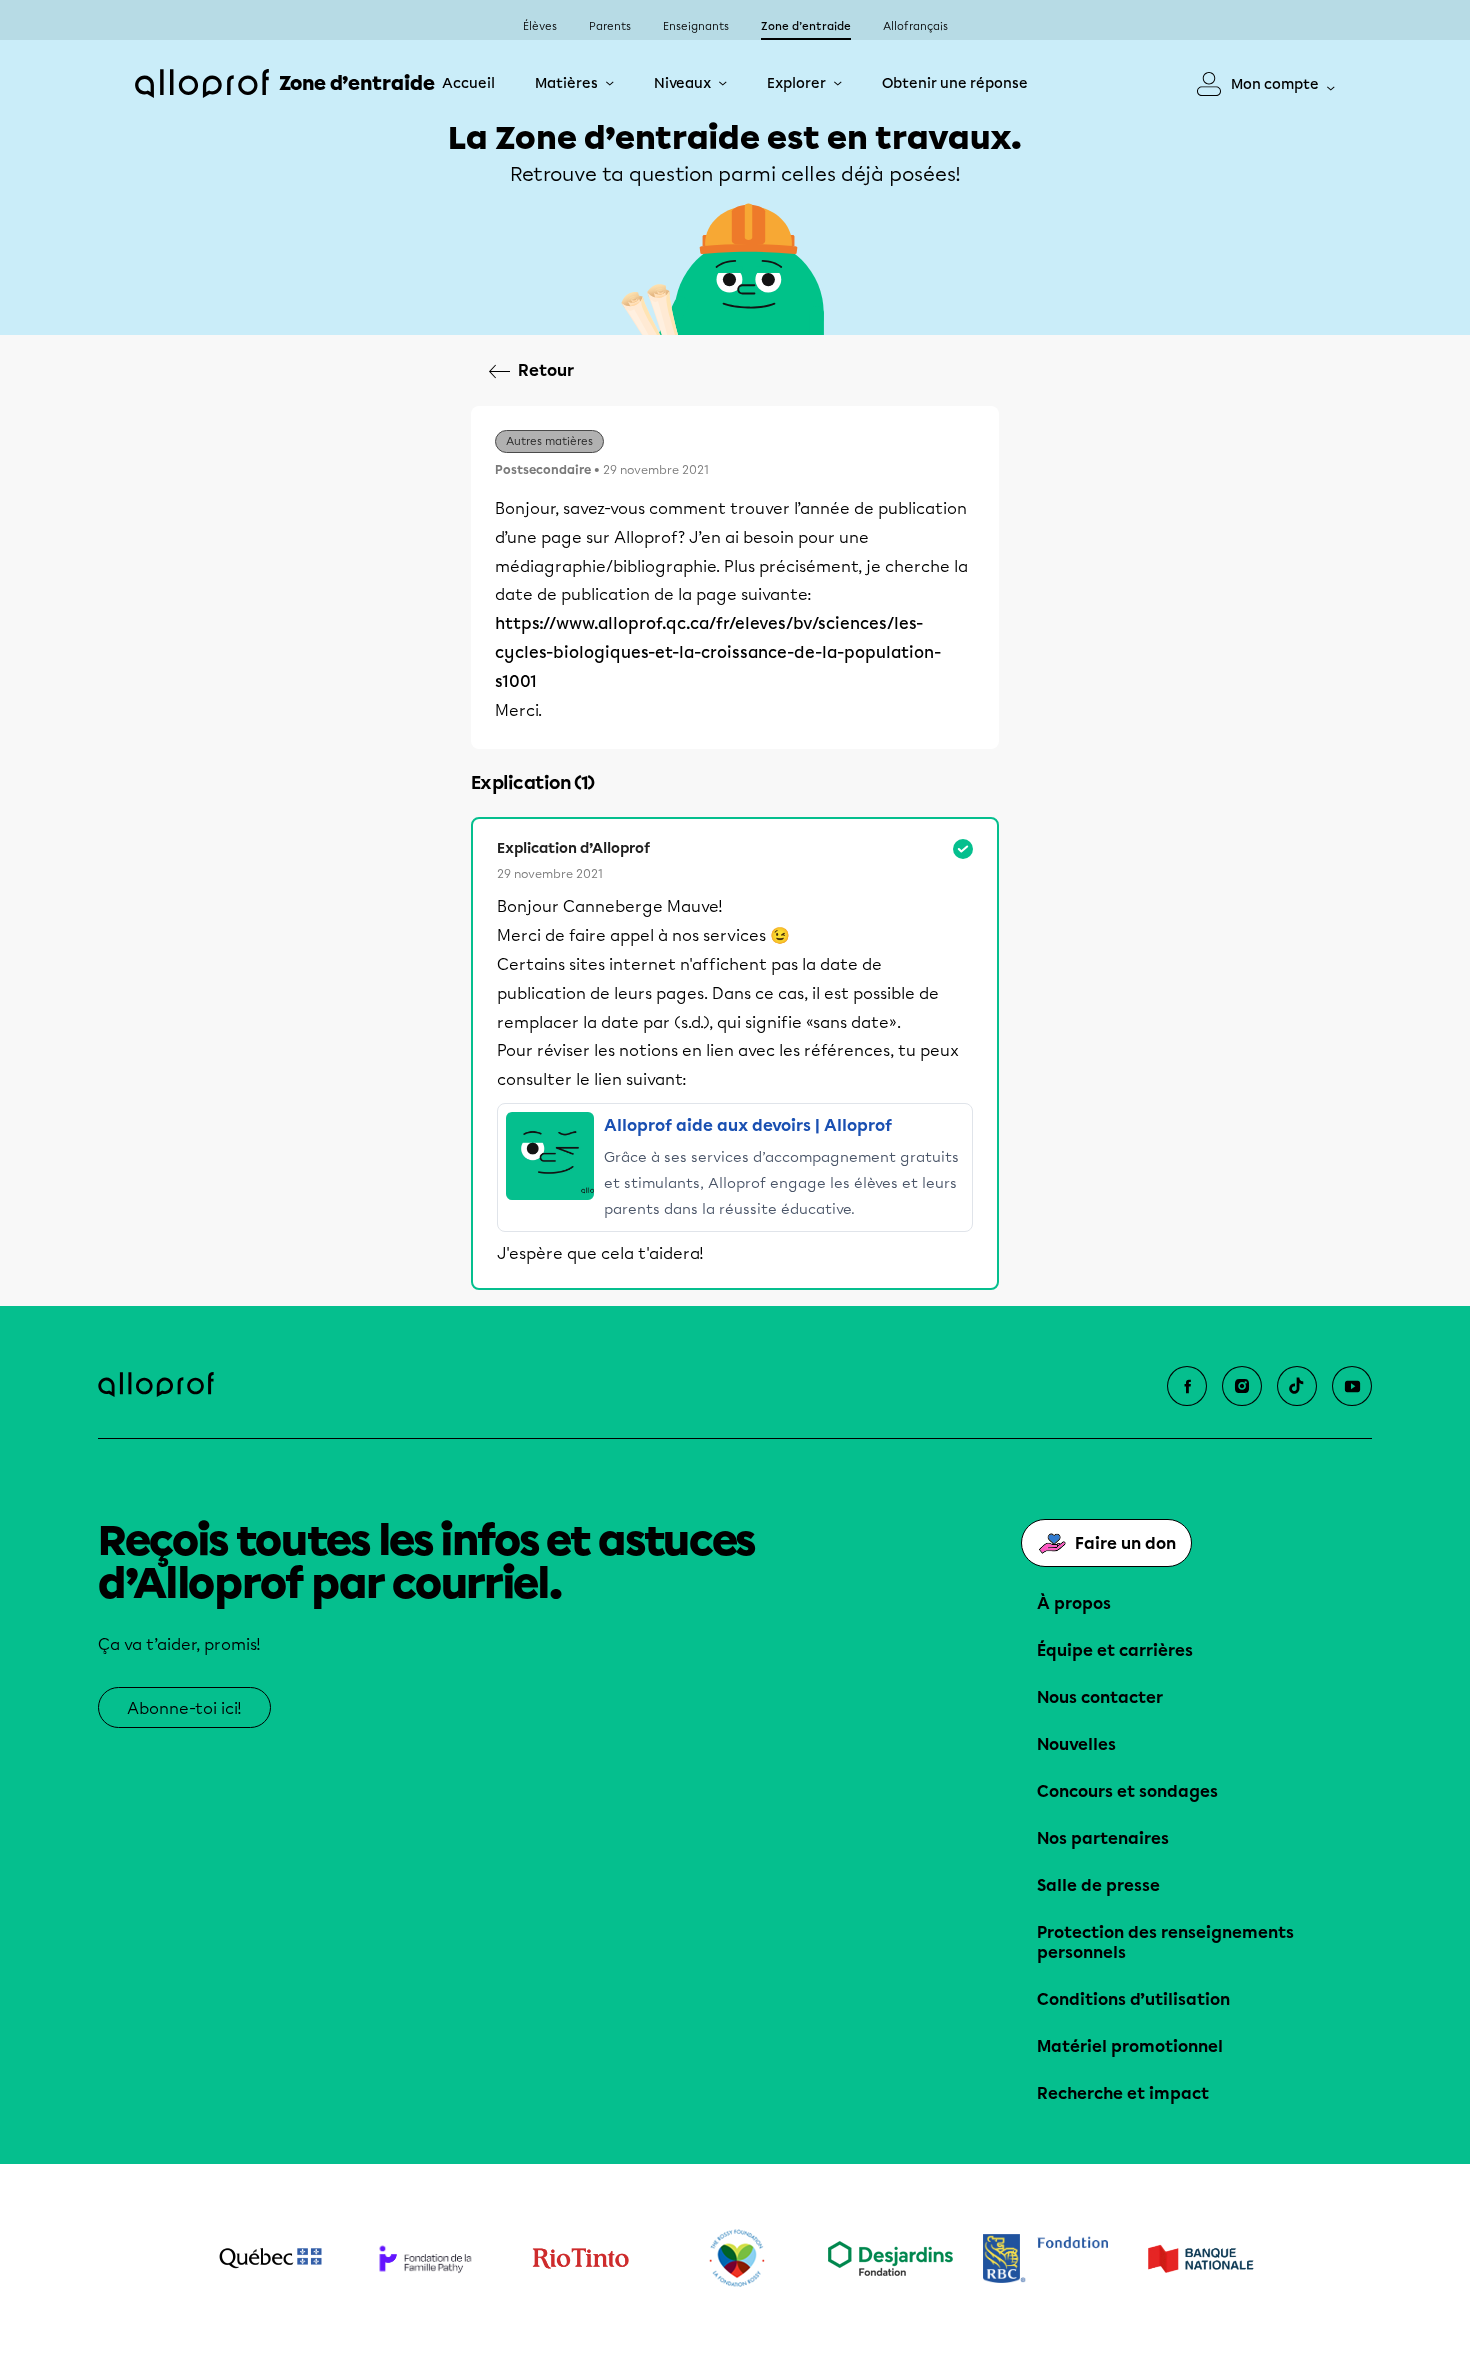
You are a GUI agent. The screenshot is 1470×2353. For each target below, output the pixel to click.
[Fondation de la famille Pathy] (425, 2258)
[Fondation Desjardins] (890, 2258)
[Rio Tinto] (580, 2259)
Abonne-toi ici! (184, 1708)
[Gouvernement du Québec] (270, 2258)
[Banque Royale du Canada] (1045, 2258)
